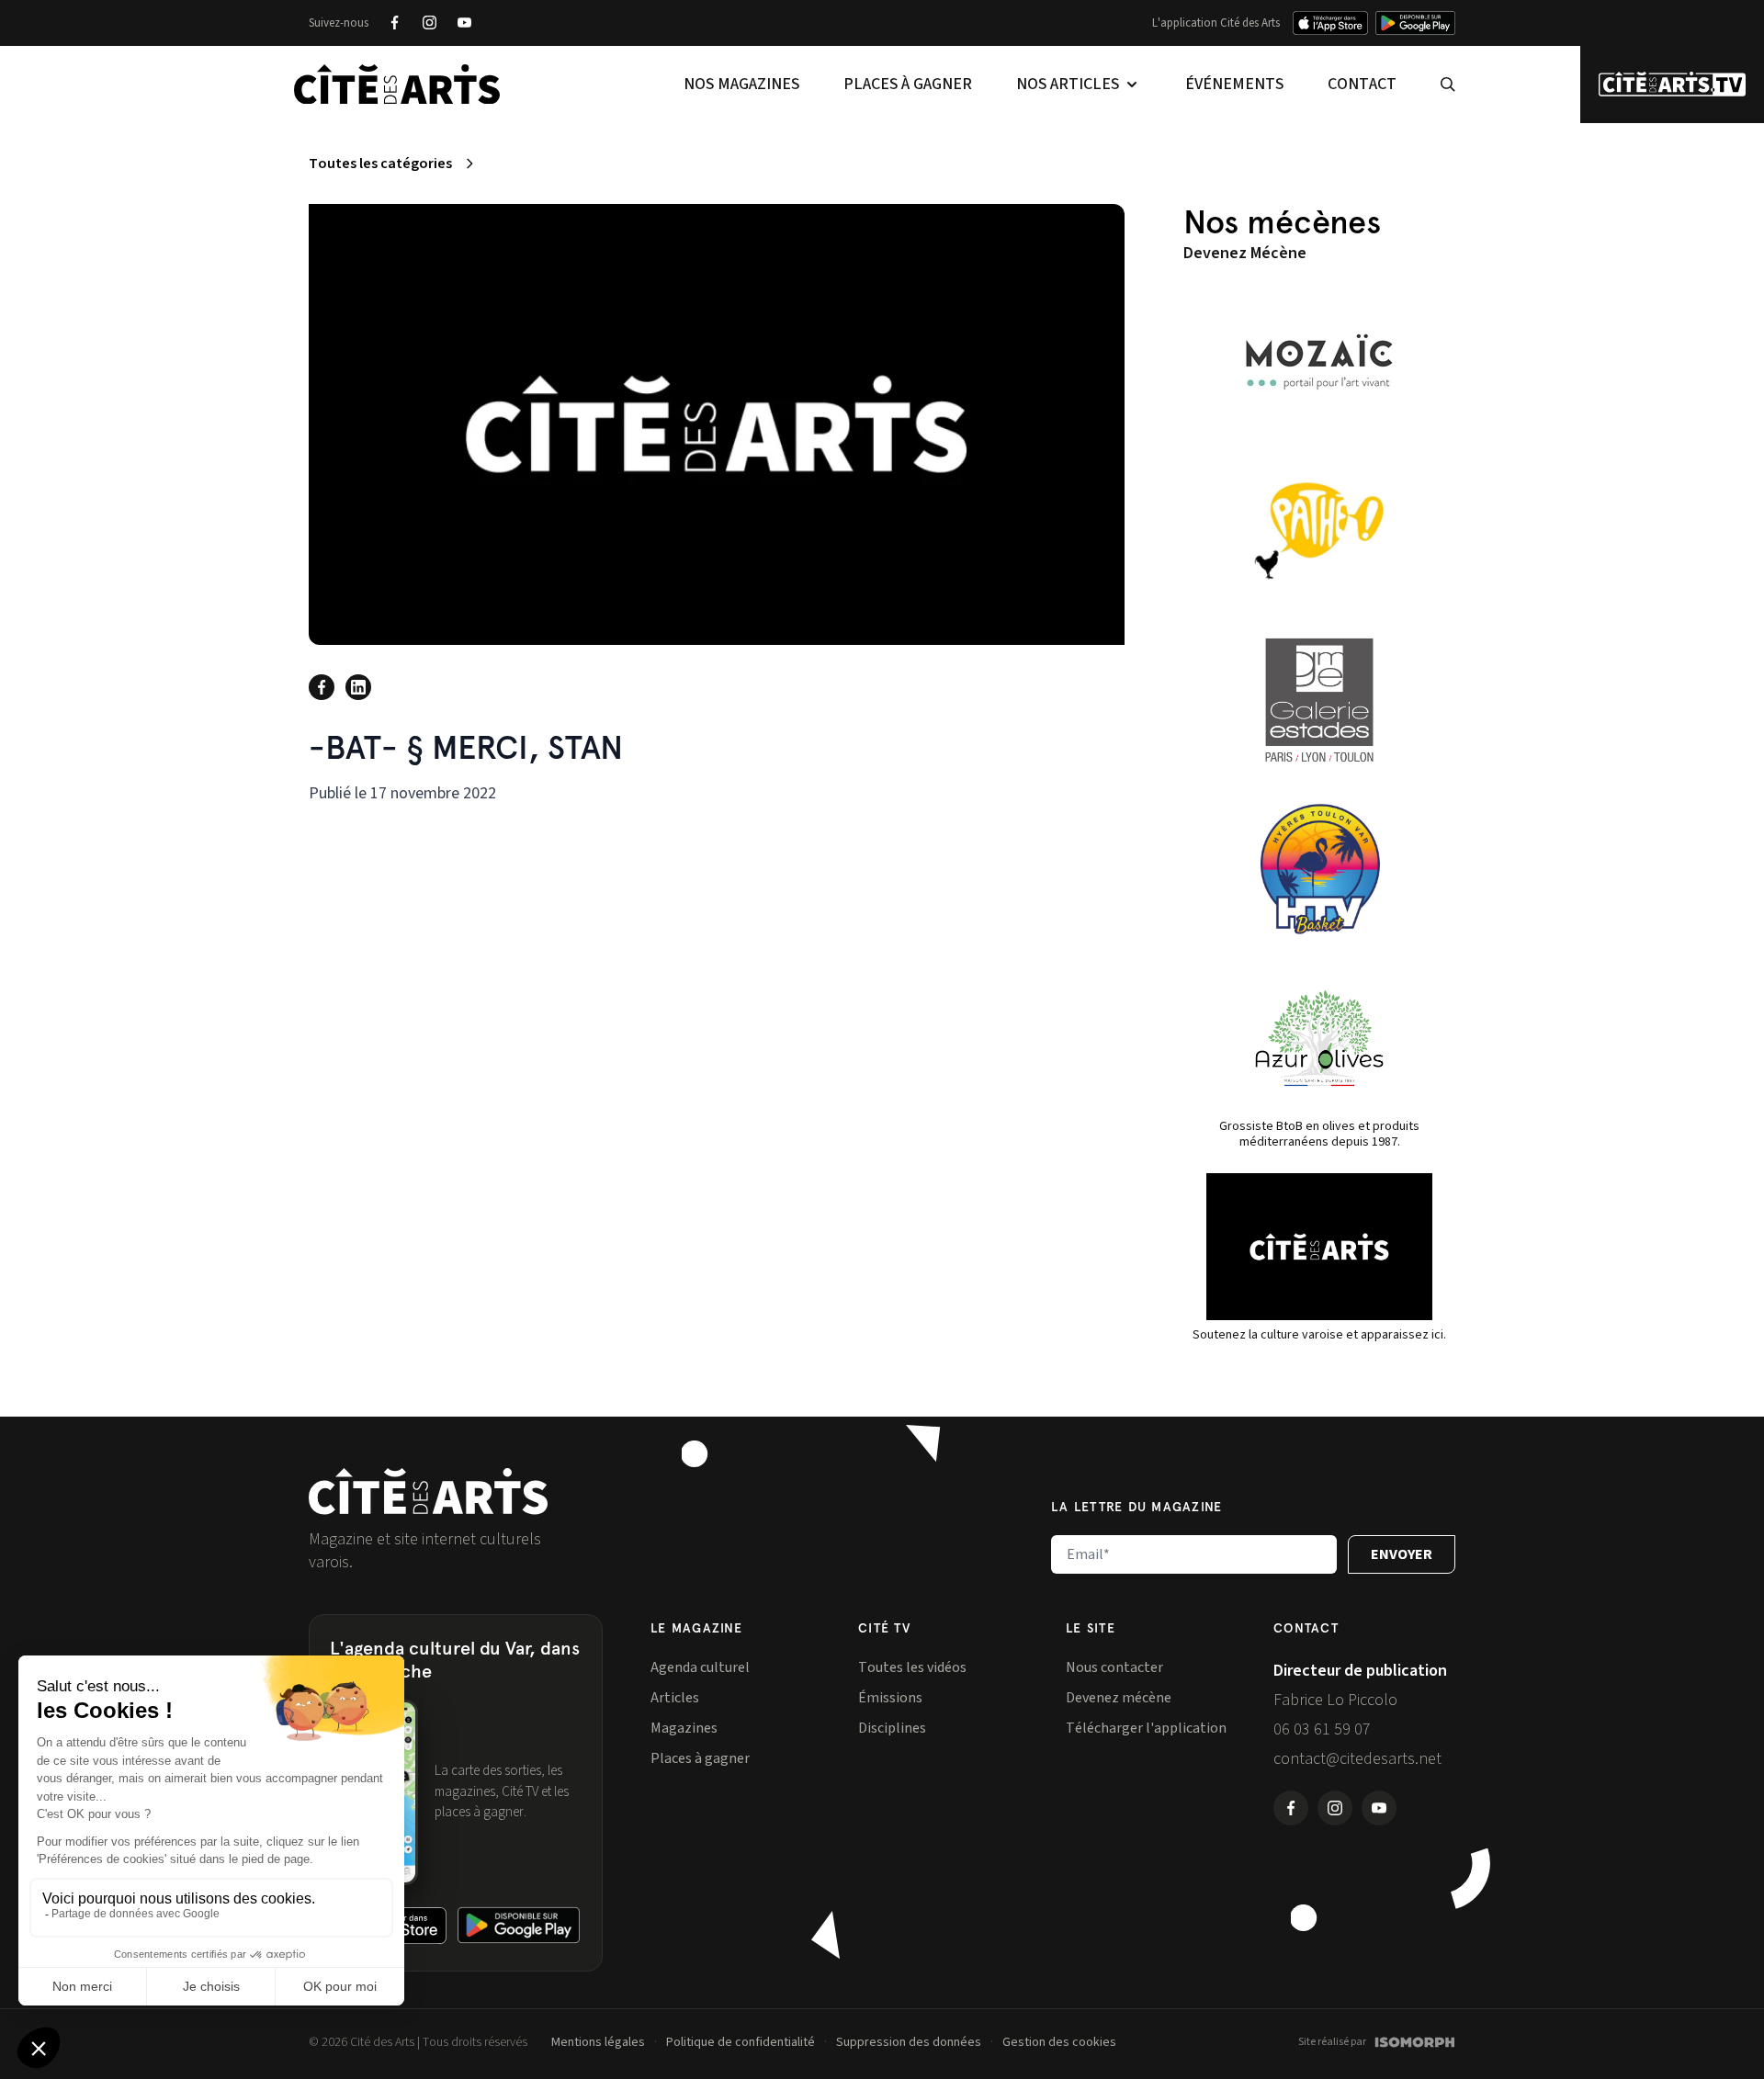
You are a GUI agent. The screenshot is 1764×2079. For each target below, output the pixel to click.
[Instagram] (429, 23)
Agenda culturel (700, 1667)
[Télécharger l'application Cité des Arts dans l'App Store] (1330, 23)
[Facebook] (394, 23)
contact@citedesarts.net (1357, 1759)
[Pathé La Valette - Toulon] (1319, 531)
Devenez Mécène (1245, 253)
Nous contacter (1114, 1667)
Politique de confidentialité (741, 2042)
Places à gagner (908, 84)
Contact (1362, 84)
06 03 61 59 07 (1322, 1729)
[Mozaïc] (1319, 362)
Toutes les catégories (380, 164)
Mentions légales (598, 2042)
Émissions (890, 1698)
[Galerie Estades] (1319, 700)
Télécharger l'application (1146, 1728)
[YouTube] (464, 23)
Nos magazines (741, 84)
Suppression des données (909, 2042)
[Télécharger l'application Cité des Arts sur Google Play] (1415, 23)
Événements (1234, 84)
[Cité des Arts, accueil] (428, 1491)
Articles (675, 1698)
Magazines (684, 1728)
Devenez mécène (1119, 1698)
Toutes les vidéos (912, 1667)
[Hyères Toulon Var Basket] (1319, 869)
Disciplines (892, 1728)
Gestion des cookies (1059, 2042)
